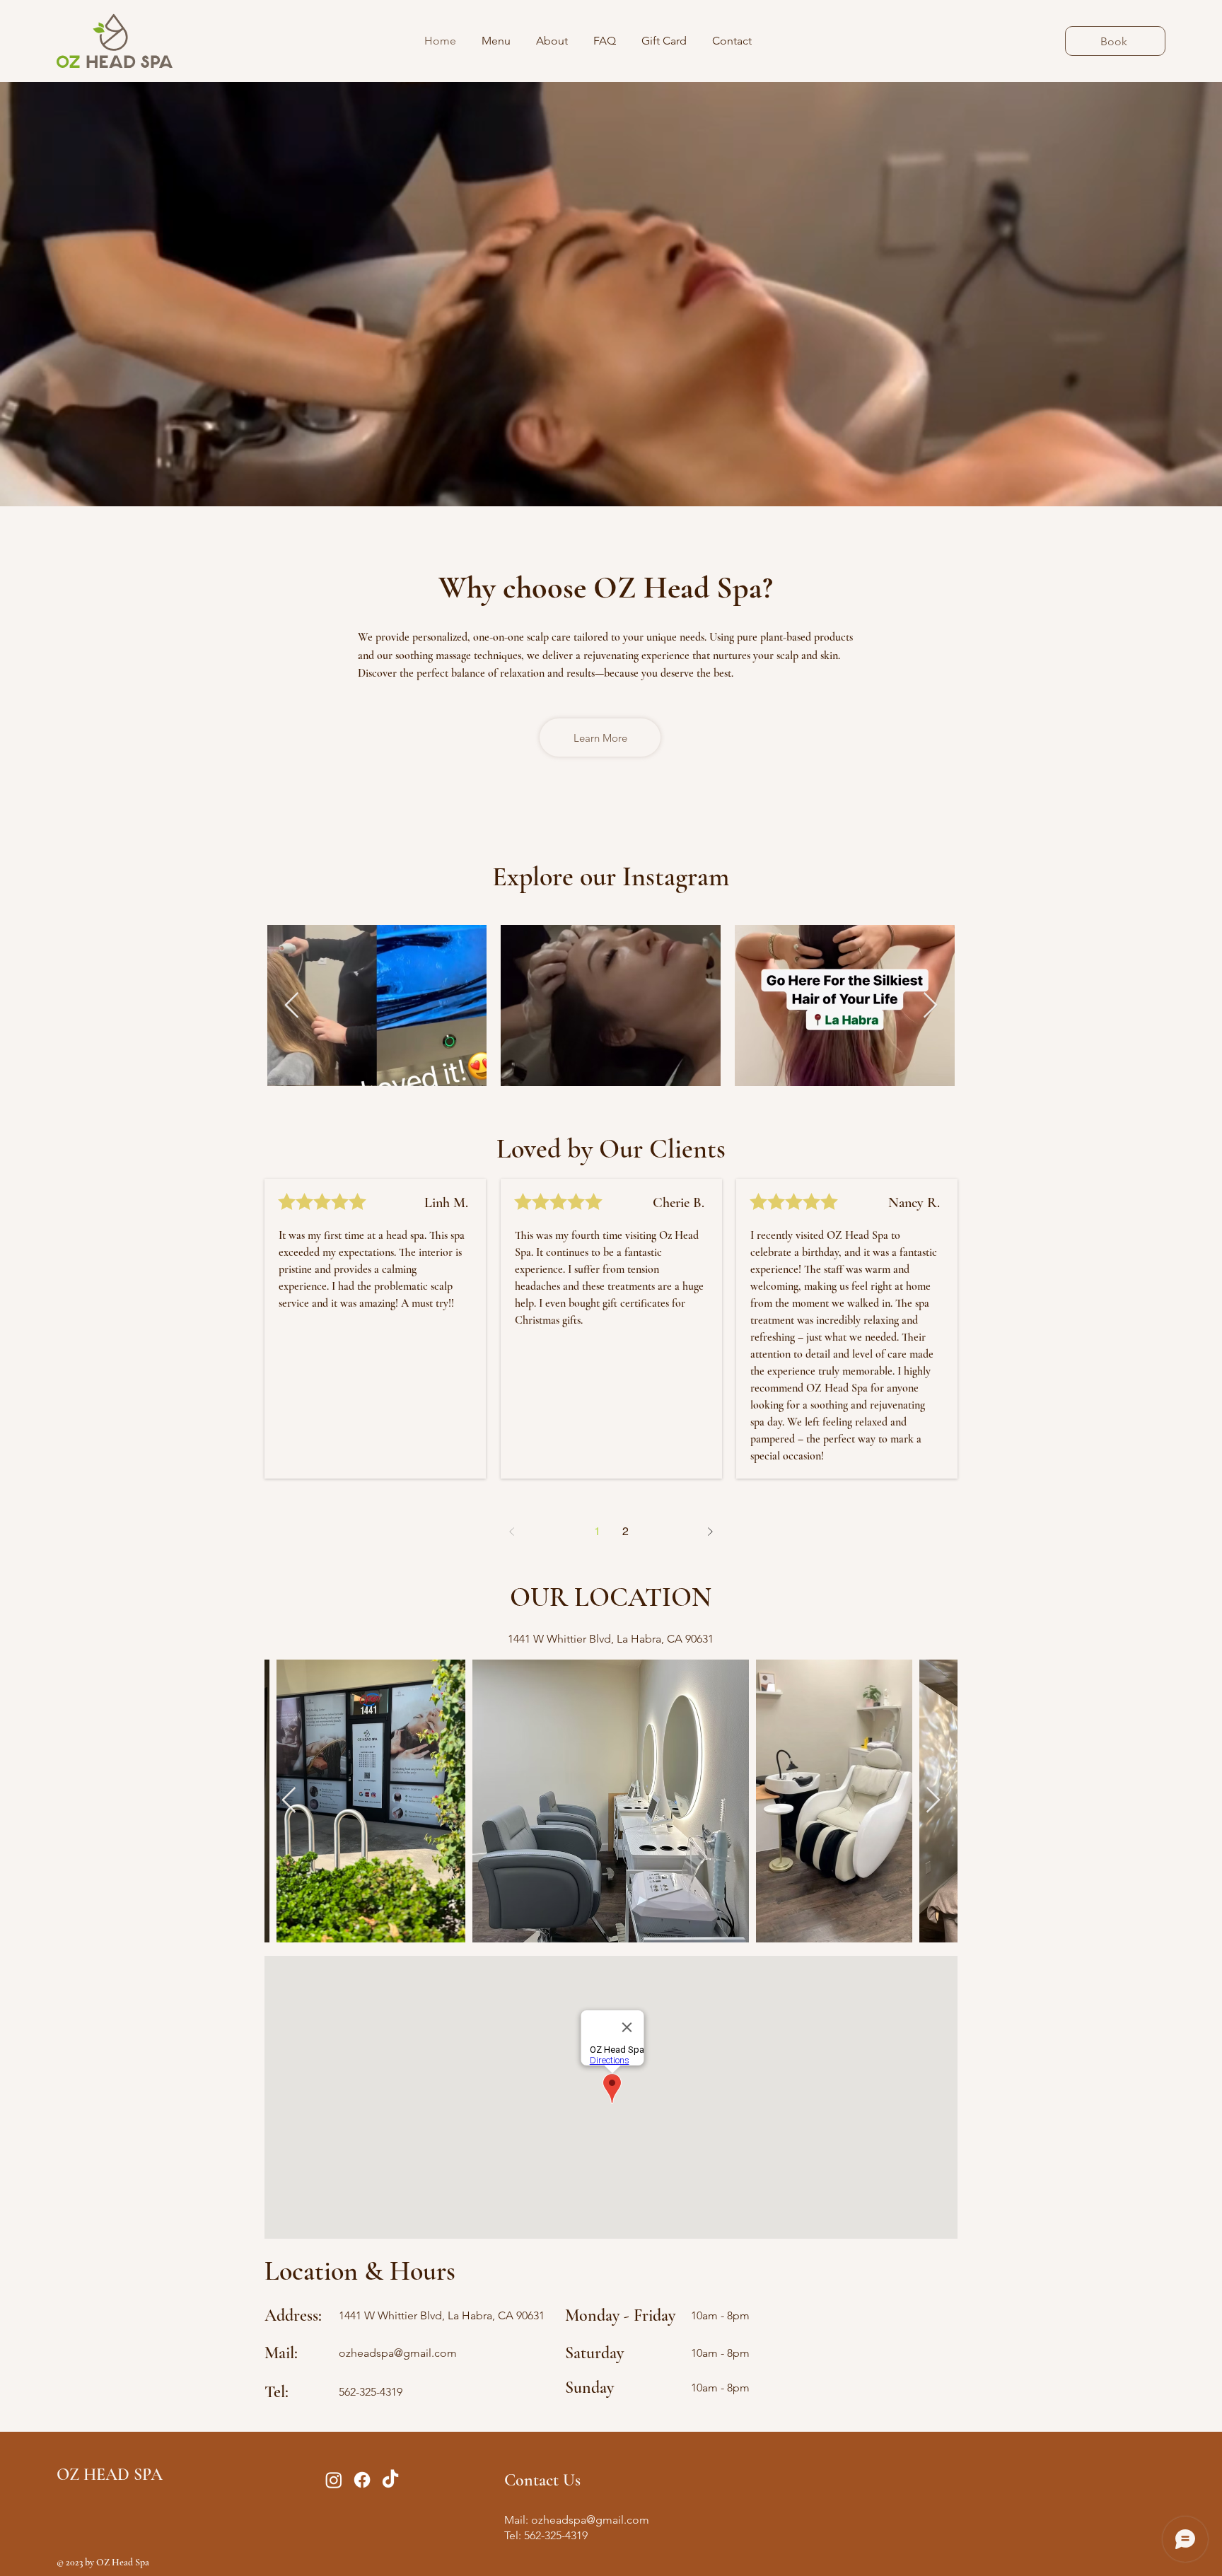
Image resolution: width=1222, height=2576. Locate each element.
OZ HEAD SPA (110, 2475)
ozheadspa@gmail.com (398, 2353)
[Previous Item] (292, 1006)
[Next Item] (930, 1006)
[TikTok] (390, 2480)
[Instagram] (334, 2480)
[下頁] (710, 1532)
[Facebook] (362, 2480)
